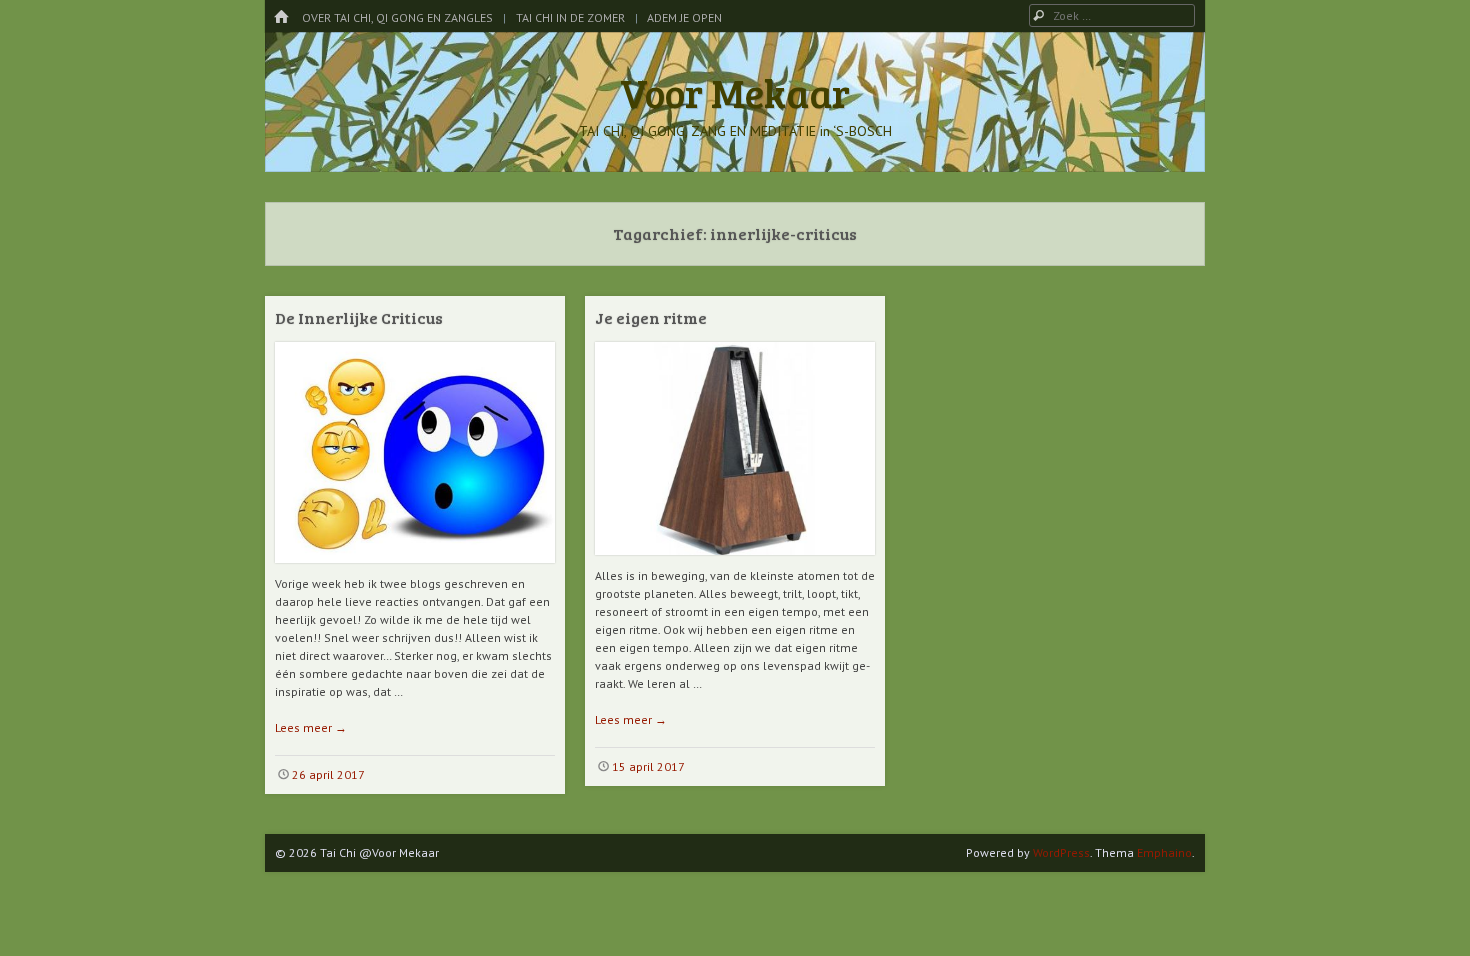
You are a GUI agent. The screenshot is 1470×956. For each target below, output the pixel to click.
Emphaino (1164, 852)
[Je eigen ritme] (735, 562)
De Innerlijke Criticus (359, 317)
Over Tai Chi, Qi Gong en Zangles (397, 17)
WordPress (1061, 852)
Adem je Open (684, 17)
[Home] (281, 17)
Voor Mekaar (735, 92)
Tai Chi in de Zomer (570, 17)
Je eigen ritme (651, 317)
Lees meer (311, 727)
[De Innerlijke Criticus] (415, 570)
